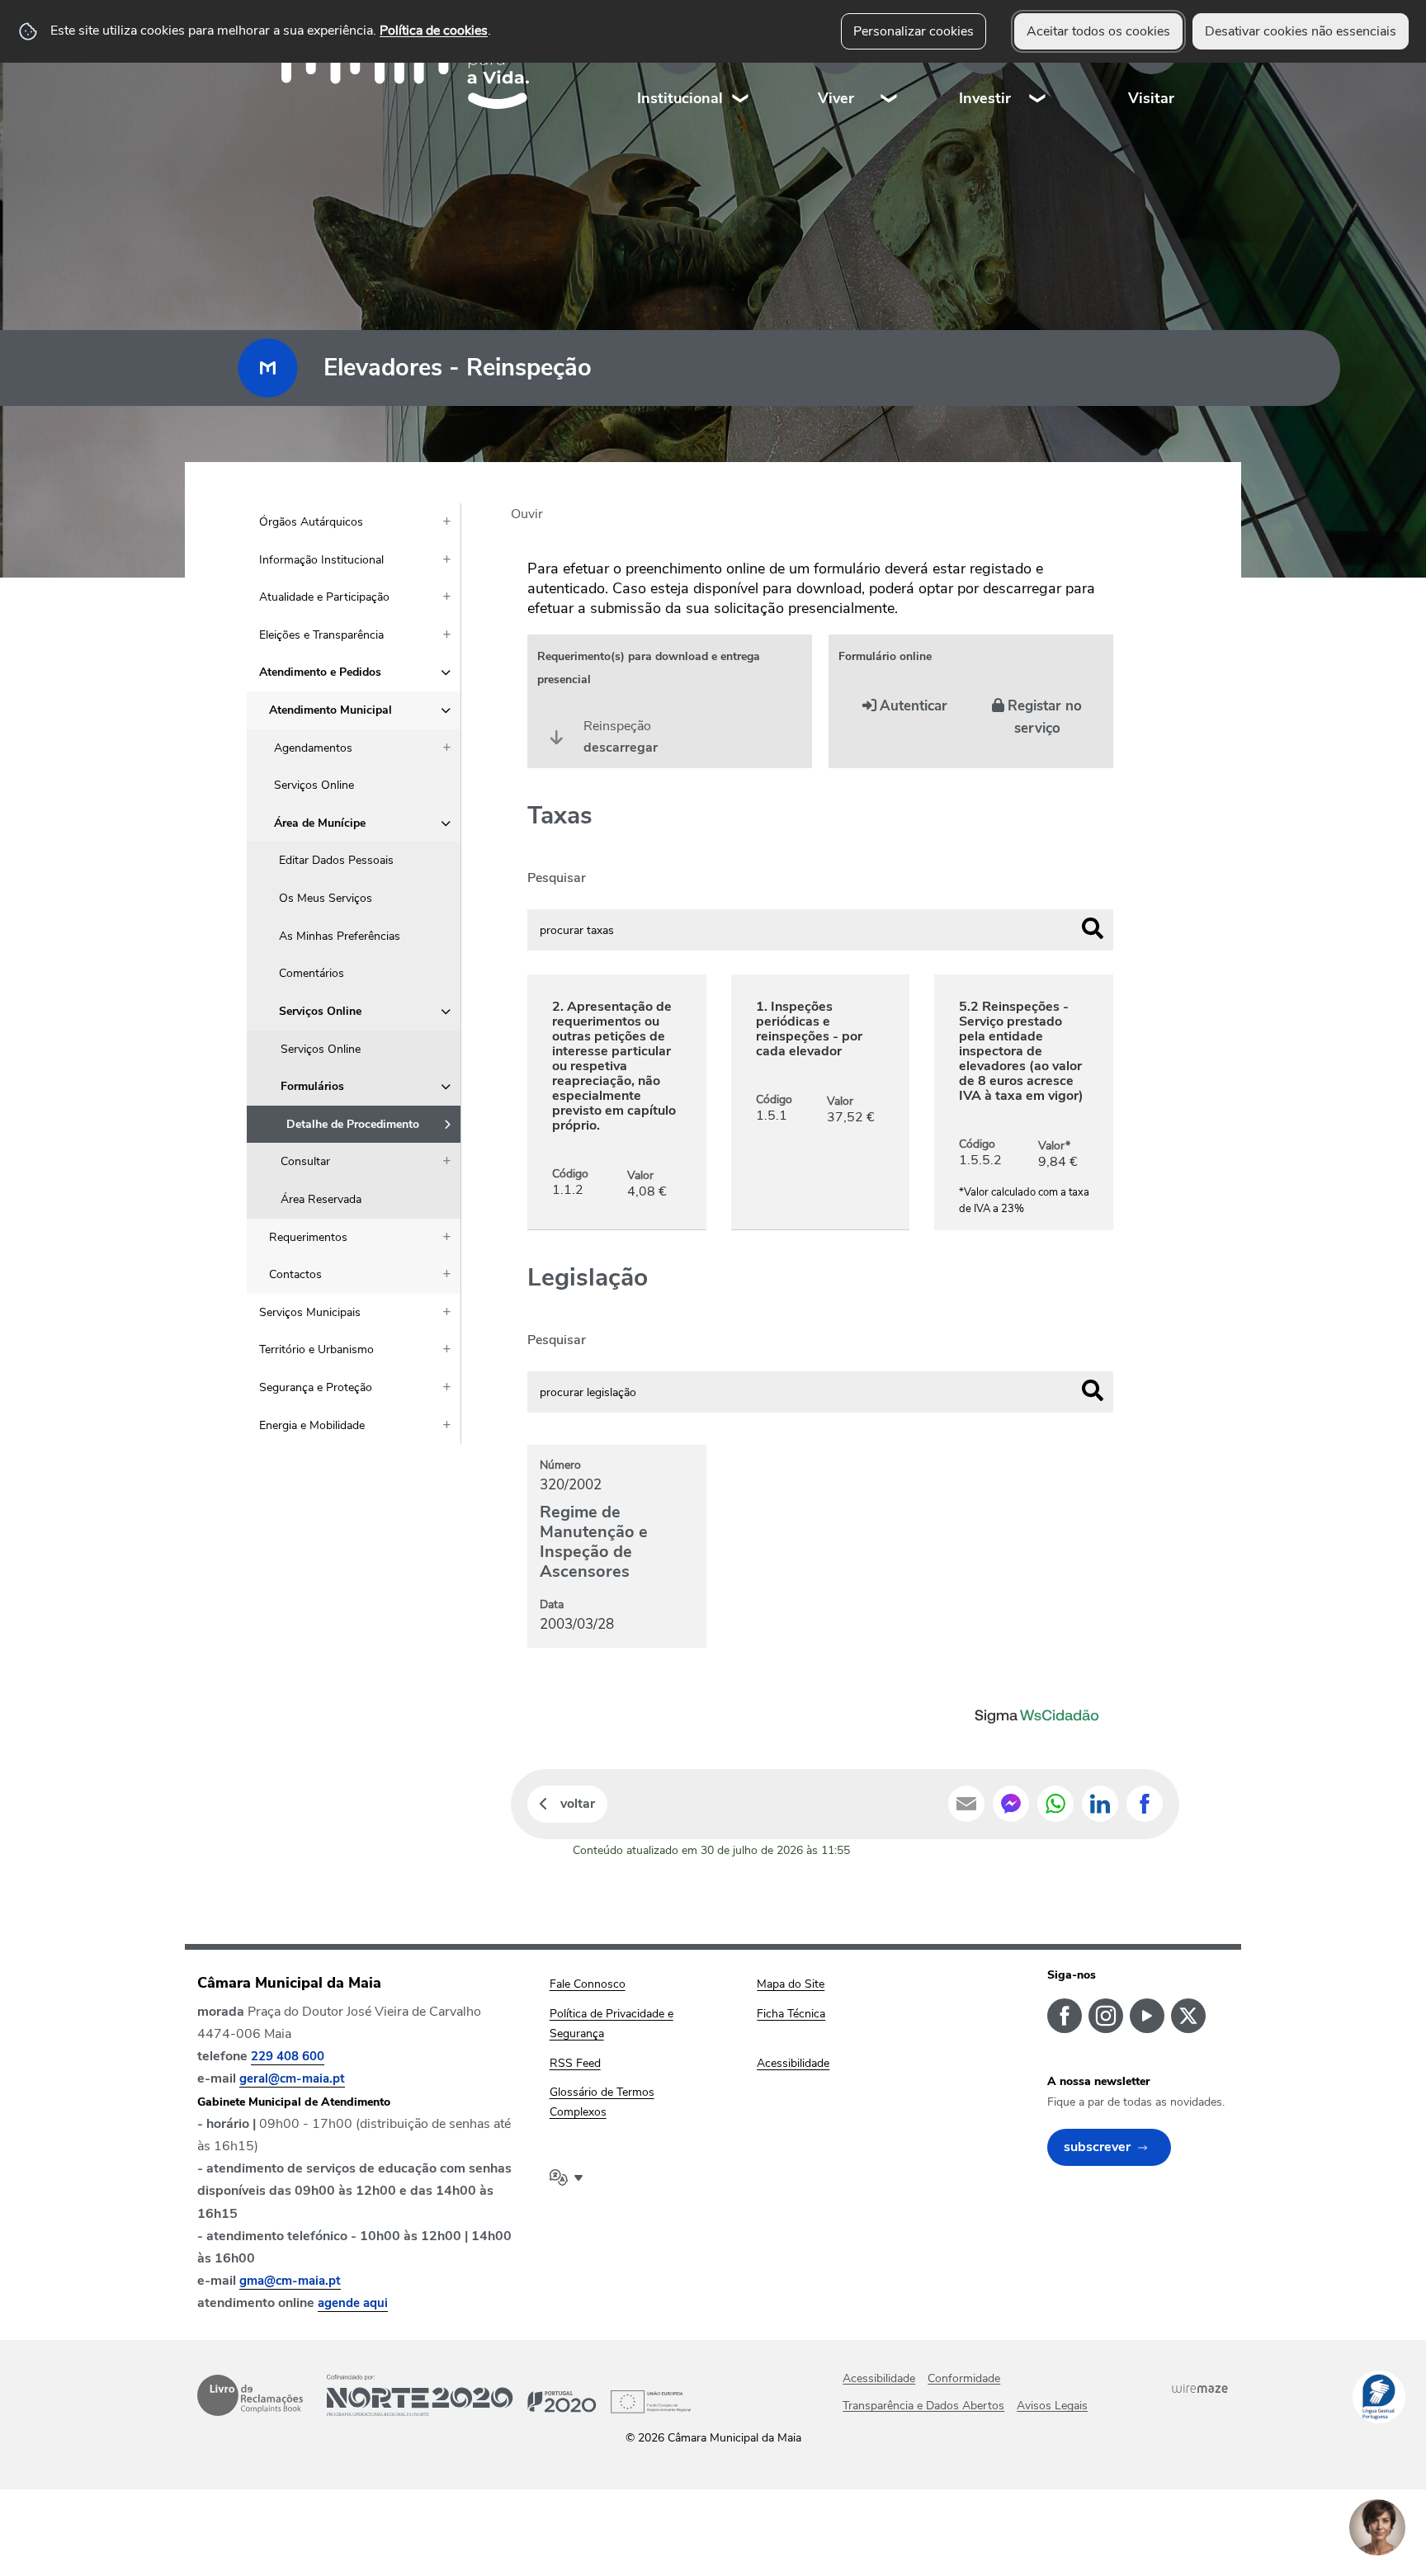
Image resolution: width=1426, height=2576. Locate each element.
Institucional (680, 98)
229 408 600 (288, 2056)
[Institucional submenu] (741, 66)
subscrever (1097, 2147)
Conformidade (964, 2378)
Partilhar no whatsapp (1055, 1804)
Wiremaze (1200, 2388)
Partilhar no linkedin (1100, 1804)
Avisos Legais (1052, 2406)
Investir (985, 98)
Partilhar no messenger (1011, 1804)
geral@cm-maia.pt (292, 2078)
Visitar (1151, 98)
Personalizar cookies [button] (914, 31)
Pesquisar (557, 878)
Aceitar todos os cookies (1098, 31)
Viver (836, 98)
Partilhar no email (966, 1804)
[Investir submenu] (1038, 66)
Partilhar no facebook (1145, 1804)
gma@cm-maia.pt (290, 2281)
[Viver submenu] (890, 66)
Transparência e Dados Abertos (923, 2406)
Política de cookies (434, 31)
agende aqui (353, 2303)
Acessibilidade (879, 2378)
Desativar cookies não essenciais (1301, 31)
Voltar (578, 1804)
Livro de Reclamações (250, 2395)
